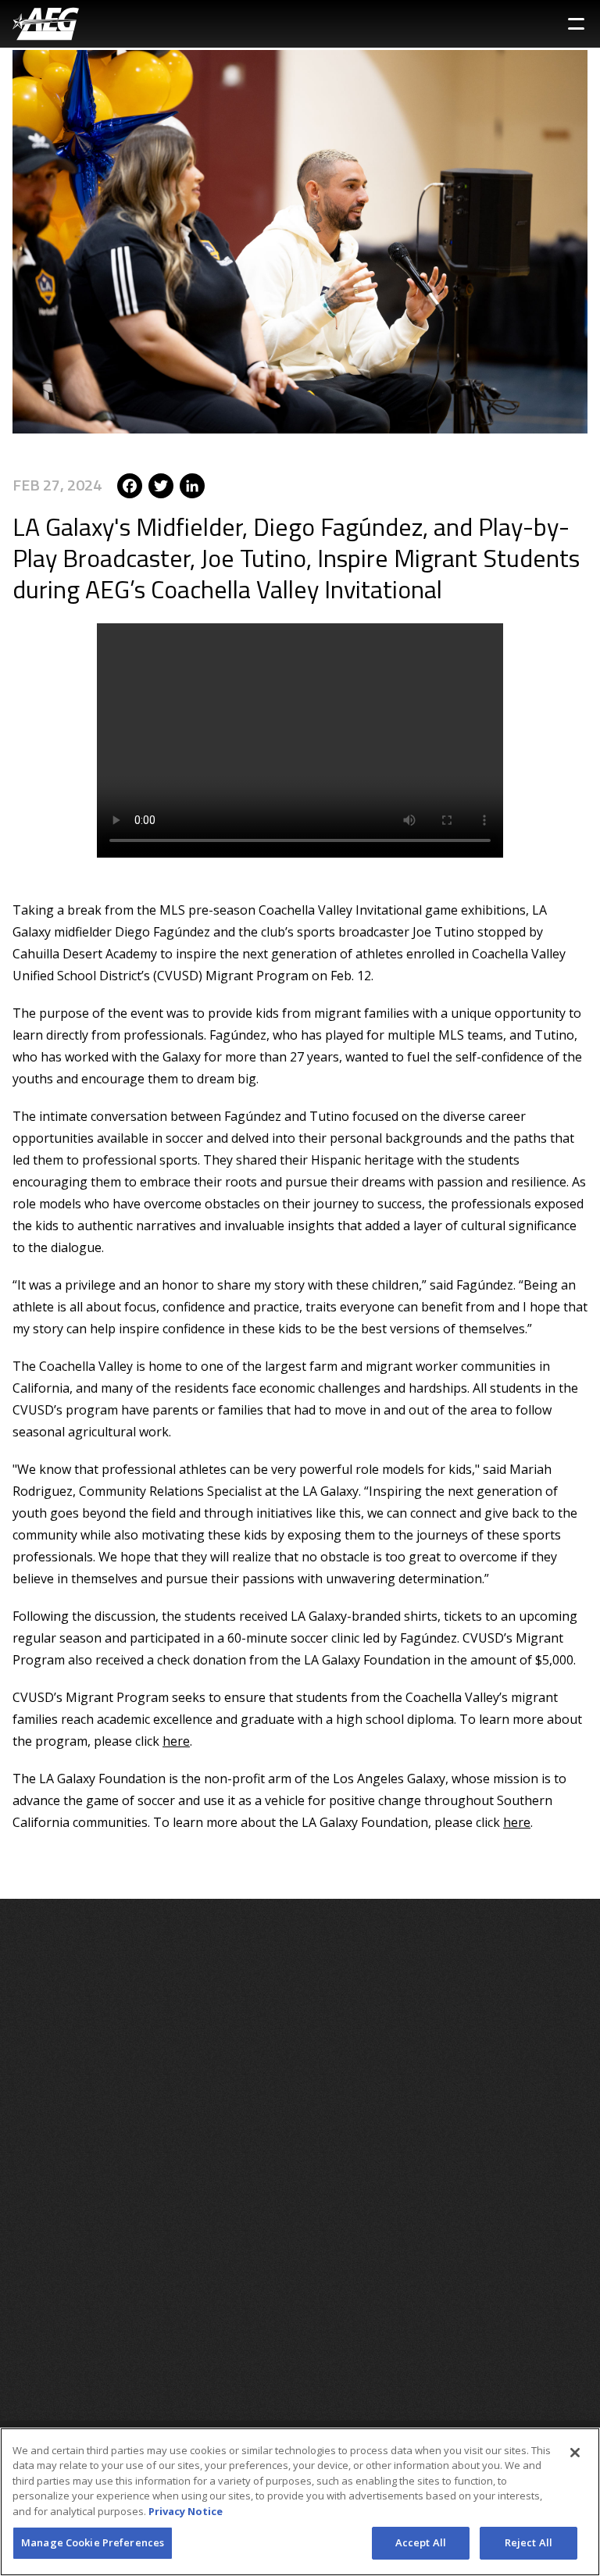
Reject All (529, 2542)
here (176, 1741)
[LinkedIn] (192, 485)
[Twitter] (161, 485)
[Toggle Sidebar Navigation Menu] (576, 24)
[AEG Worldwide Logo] (46, 24)
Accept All (421, 2542)
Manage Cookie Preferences (93, 2542)
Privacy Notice (186, 2511)
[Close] (575, 2453)
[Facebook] (130, 485)
